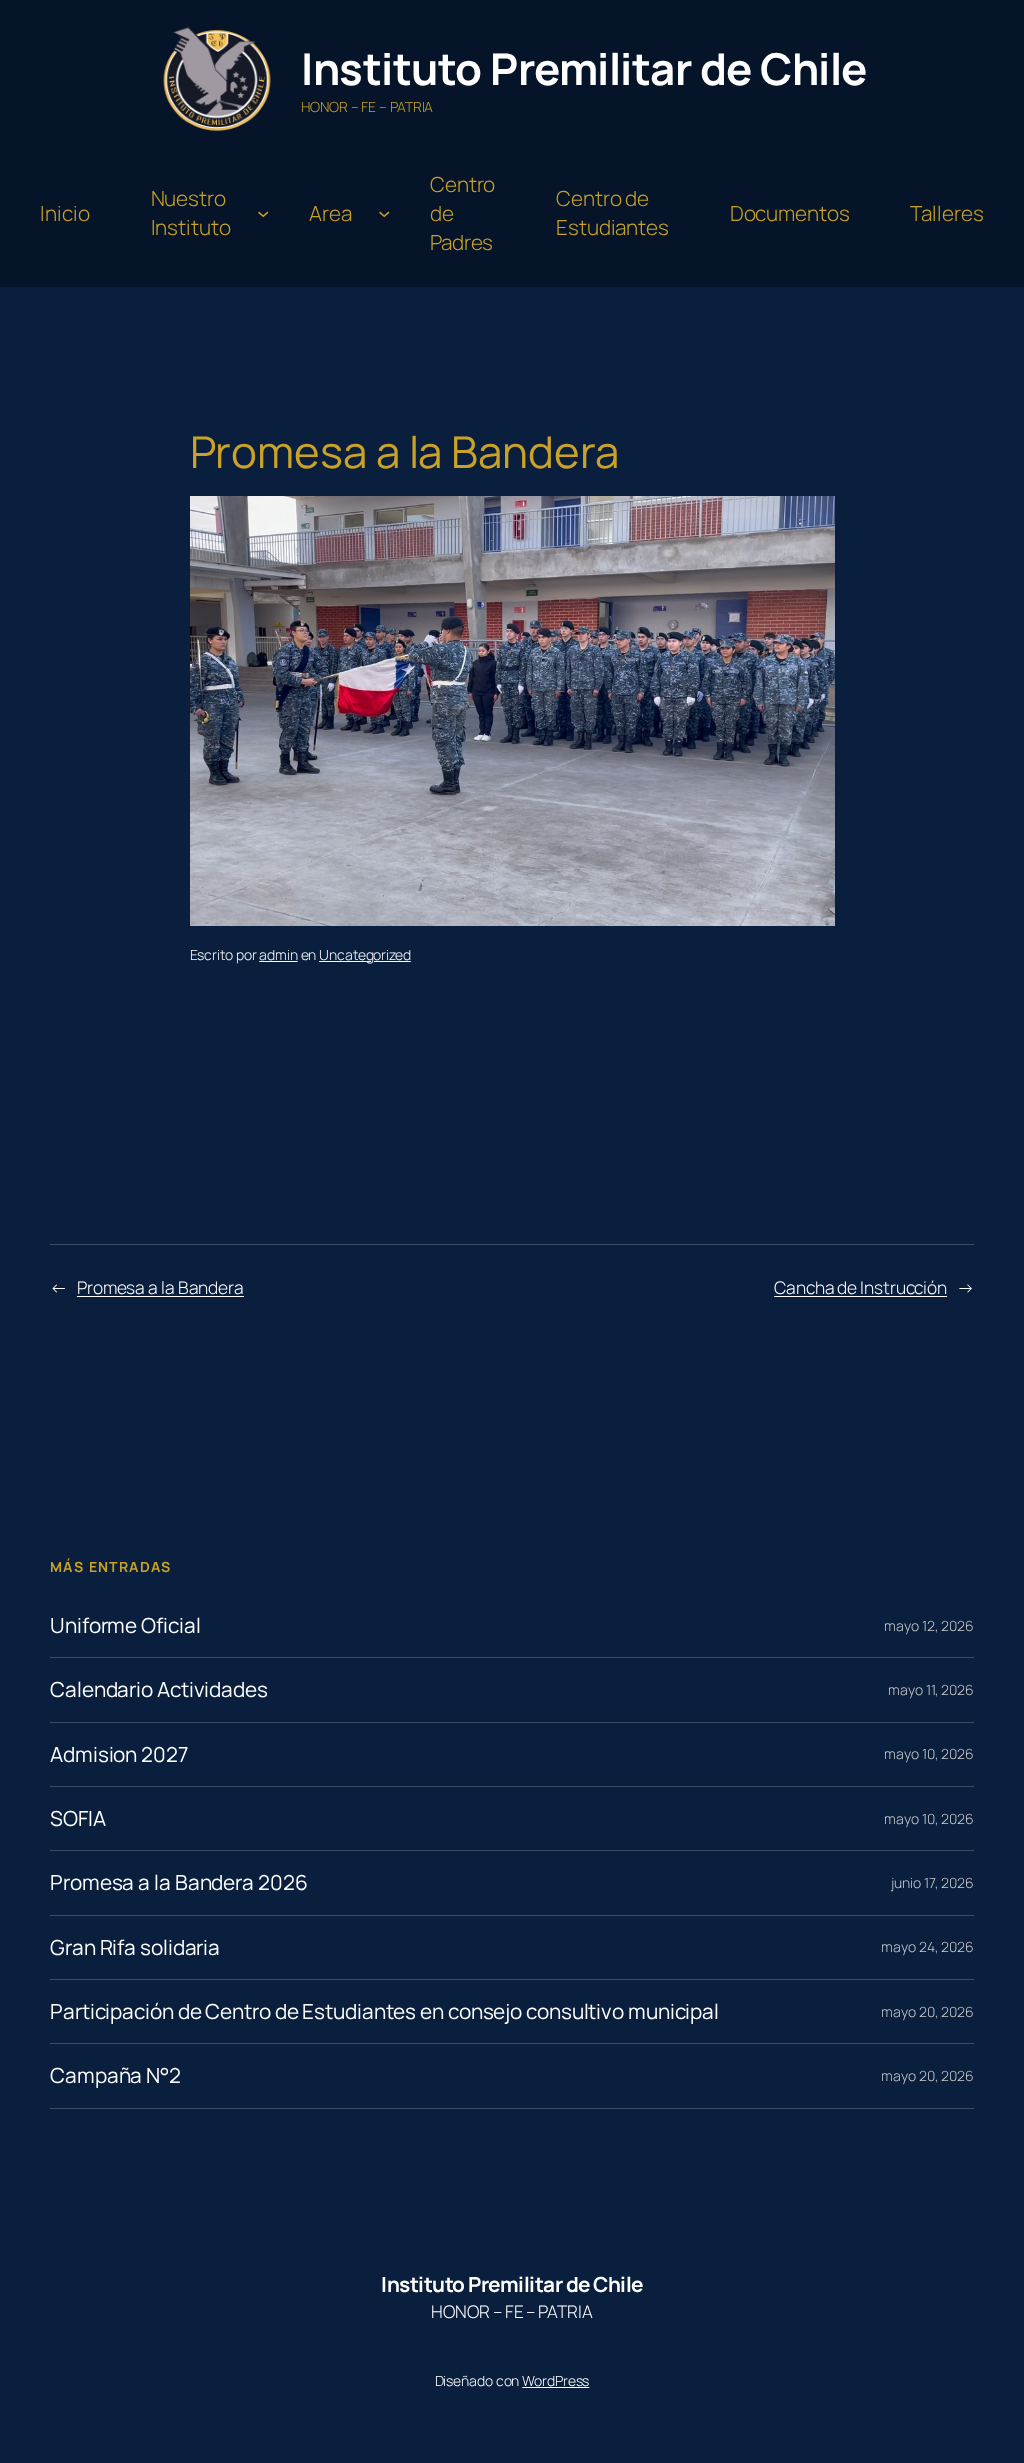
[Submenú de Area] (384, 213)
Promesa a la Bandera (160, 1287)
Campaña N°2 (115, 2075)
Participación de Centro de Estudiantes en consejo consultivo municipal (384, 2011)
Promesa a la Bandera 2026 (179, 1882)
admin (278, 954)
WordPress (555, 2380)
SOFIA (78, 1818)
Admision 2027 (119, 1754)
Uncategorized (365, 954)
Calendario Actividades (159, 1689)
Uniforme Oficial (125, 1625)
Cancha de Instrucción (860, 1287)
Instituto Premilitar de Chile (584, 68)
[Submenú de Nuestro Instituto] (263, 213)
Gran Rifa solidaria (135, 1947)
